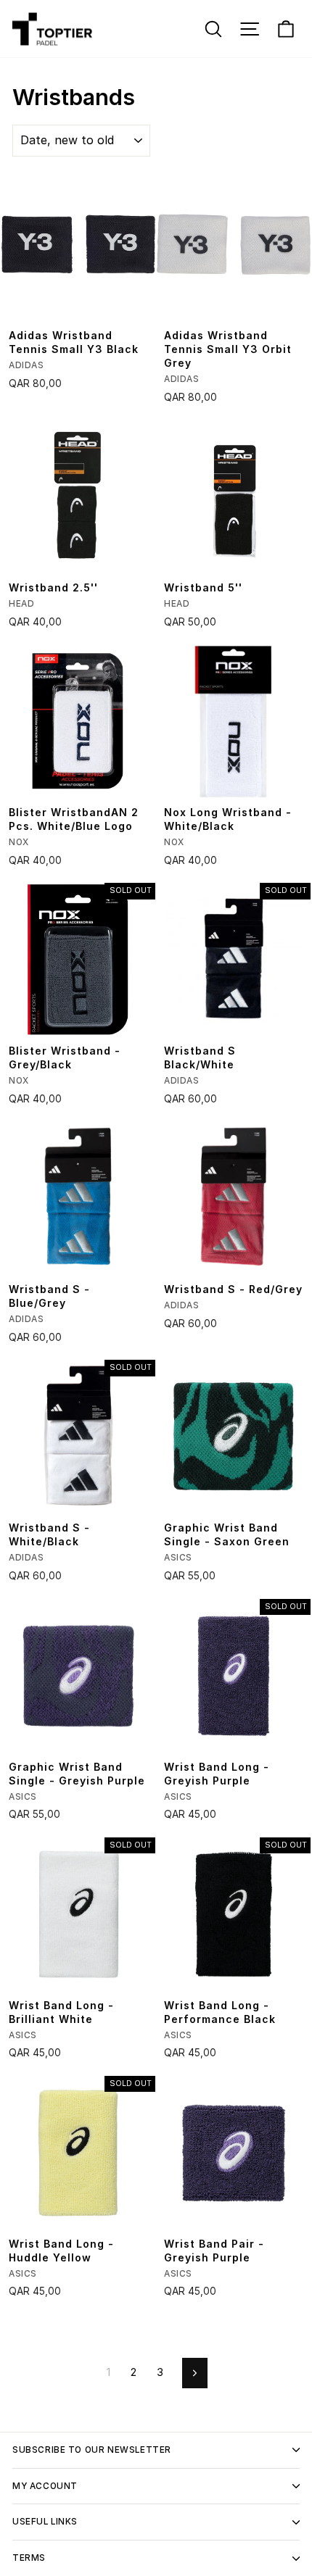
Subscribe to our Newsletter (92, 2450)
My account (45, 2486)
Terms (29, 2558)
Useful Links (45, 2522)
